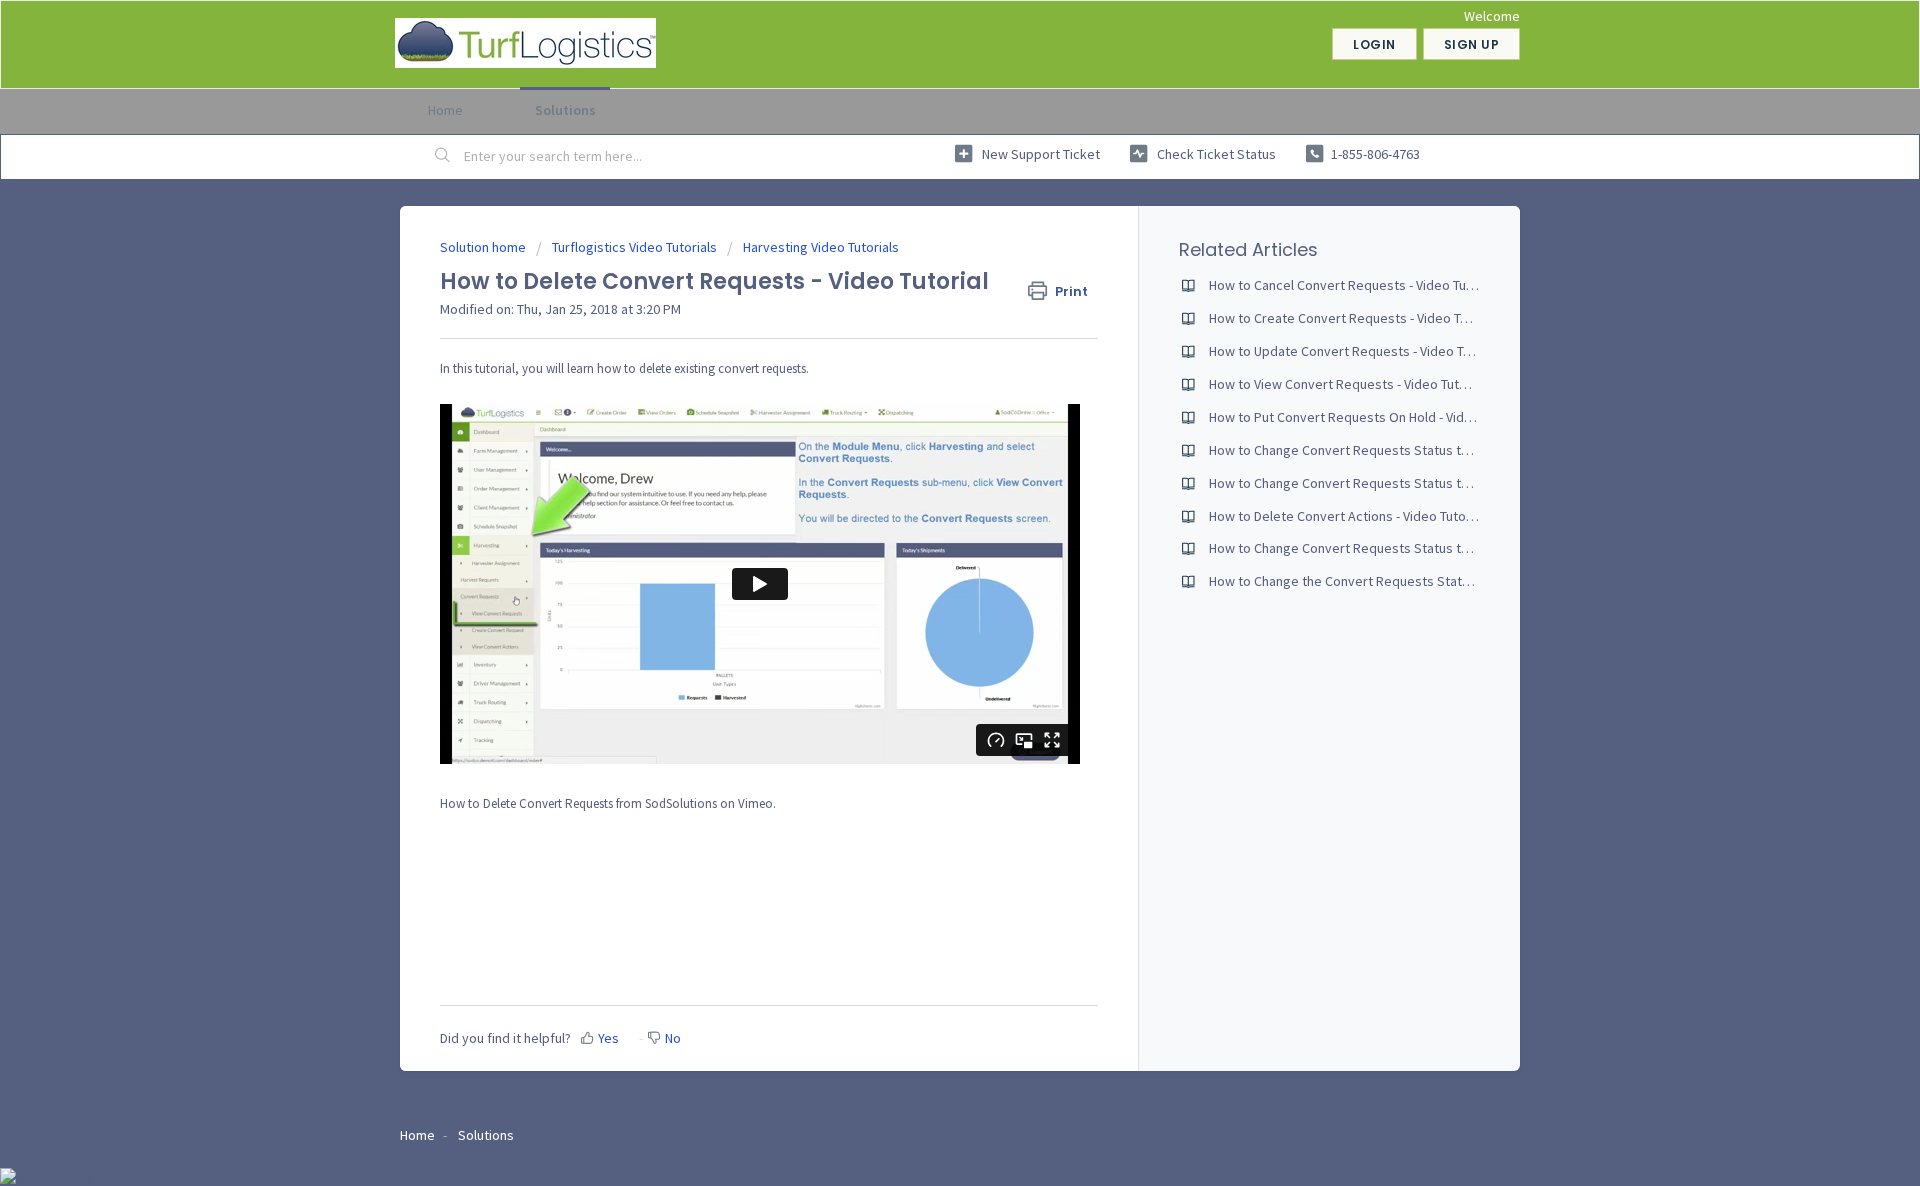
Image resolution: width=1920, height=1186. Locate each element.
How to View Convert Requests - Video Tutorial (1347, 384)
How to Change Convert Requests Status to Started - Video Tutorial (1409, 483)
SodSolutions (681, 803)
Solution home (484, 247)
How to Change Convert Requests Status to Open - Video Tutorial (1402, 450)
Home (445, 110)
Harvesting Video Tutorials (821, 247)
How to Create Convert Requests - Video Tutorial (1353, 318)
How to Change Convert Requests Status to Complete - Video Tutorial (1415, 548)
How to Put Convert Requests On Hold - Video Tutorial (1368, 417)
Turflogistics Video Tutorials (634, 247)
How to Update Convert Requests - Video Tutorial (1355, 351)
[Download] (923, 332)
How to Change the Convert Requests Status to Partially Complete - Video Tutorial (1452, 581)
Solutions (565, 110)
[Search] (443, 157)
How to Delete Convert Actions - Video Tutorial (1346, 516)
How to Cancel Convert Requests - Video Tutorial (1353, 285)
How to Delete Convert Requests (526, 803)
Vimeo (755, 803)
